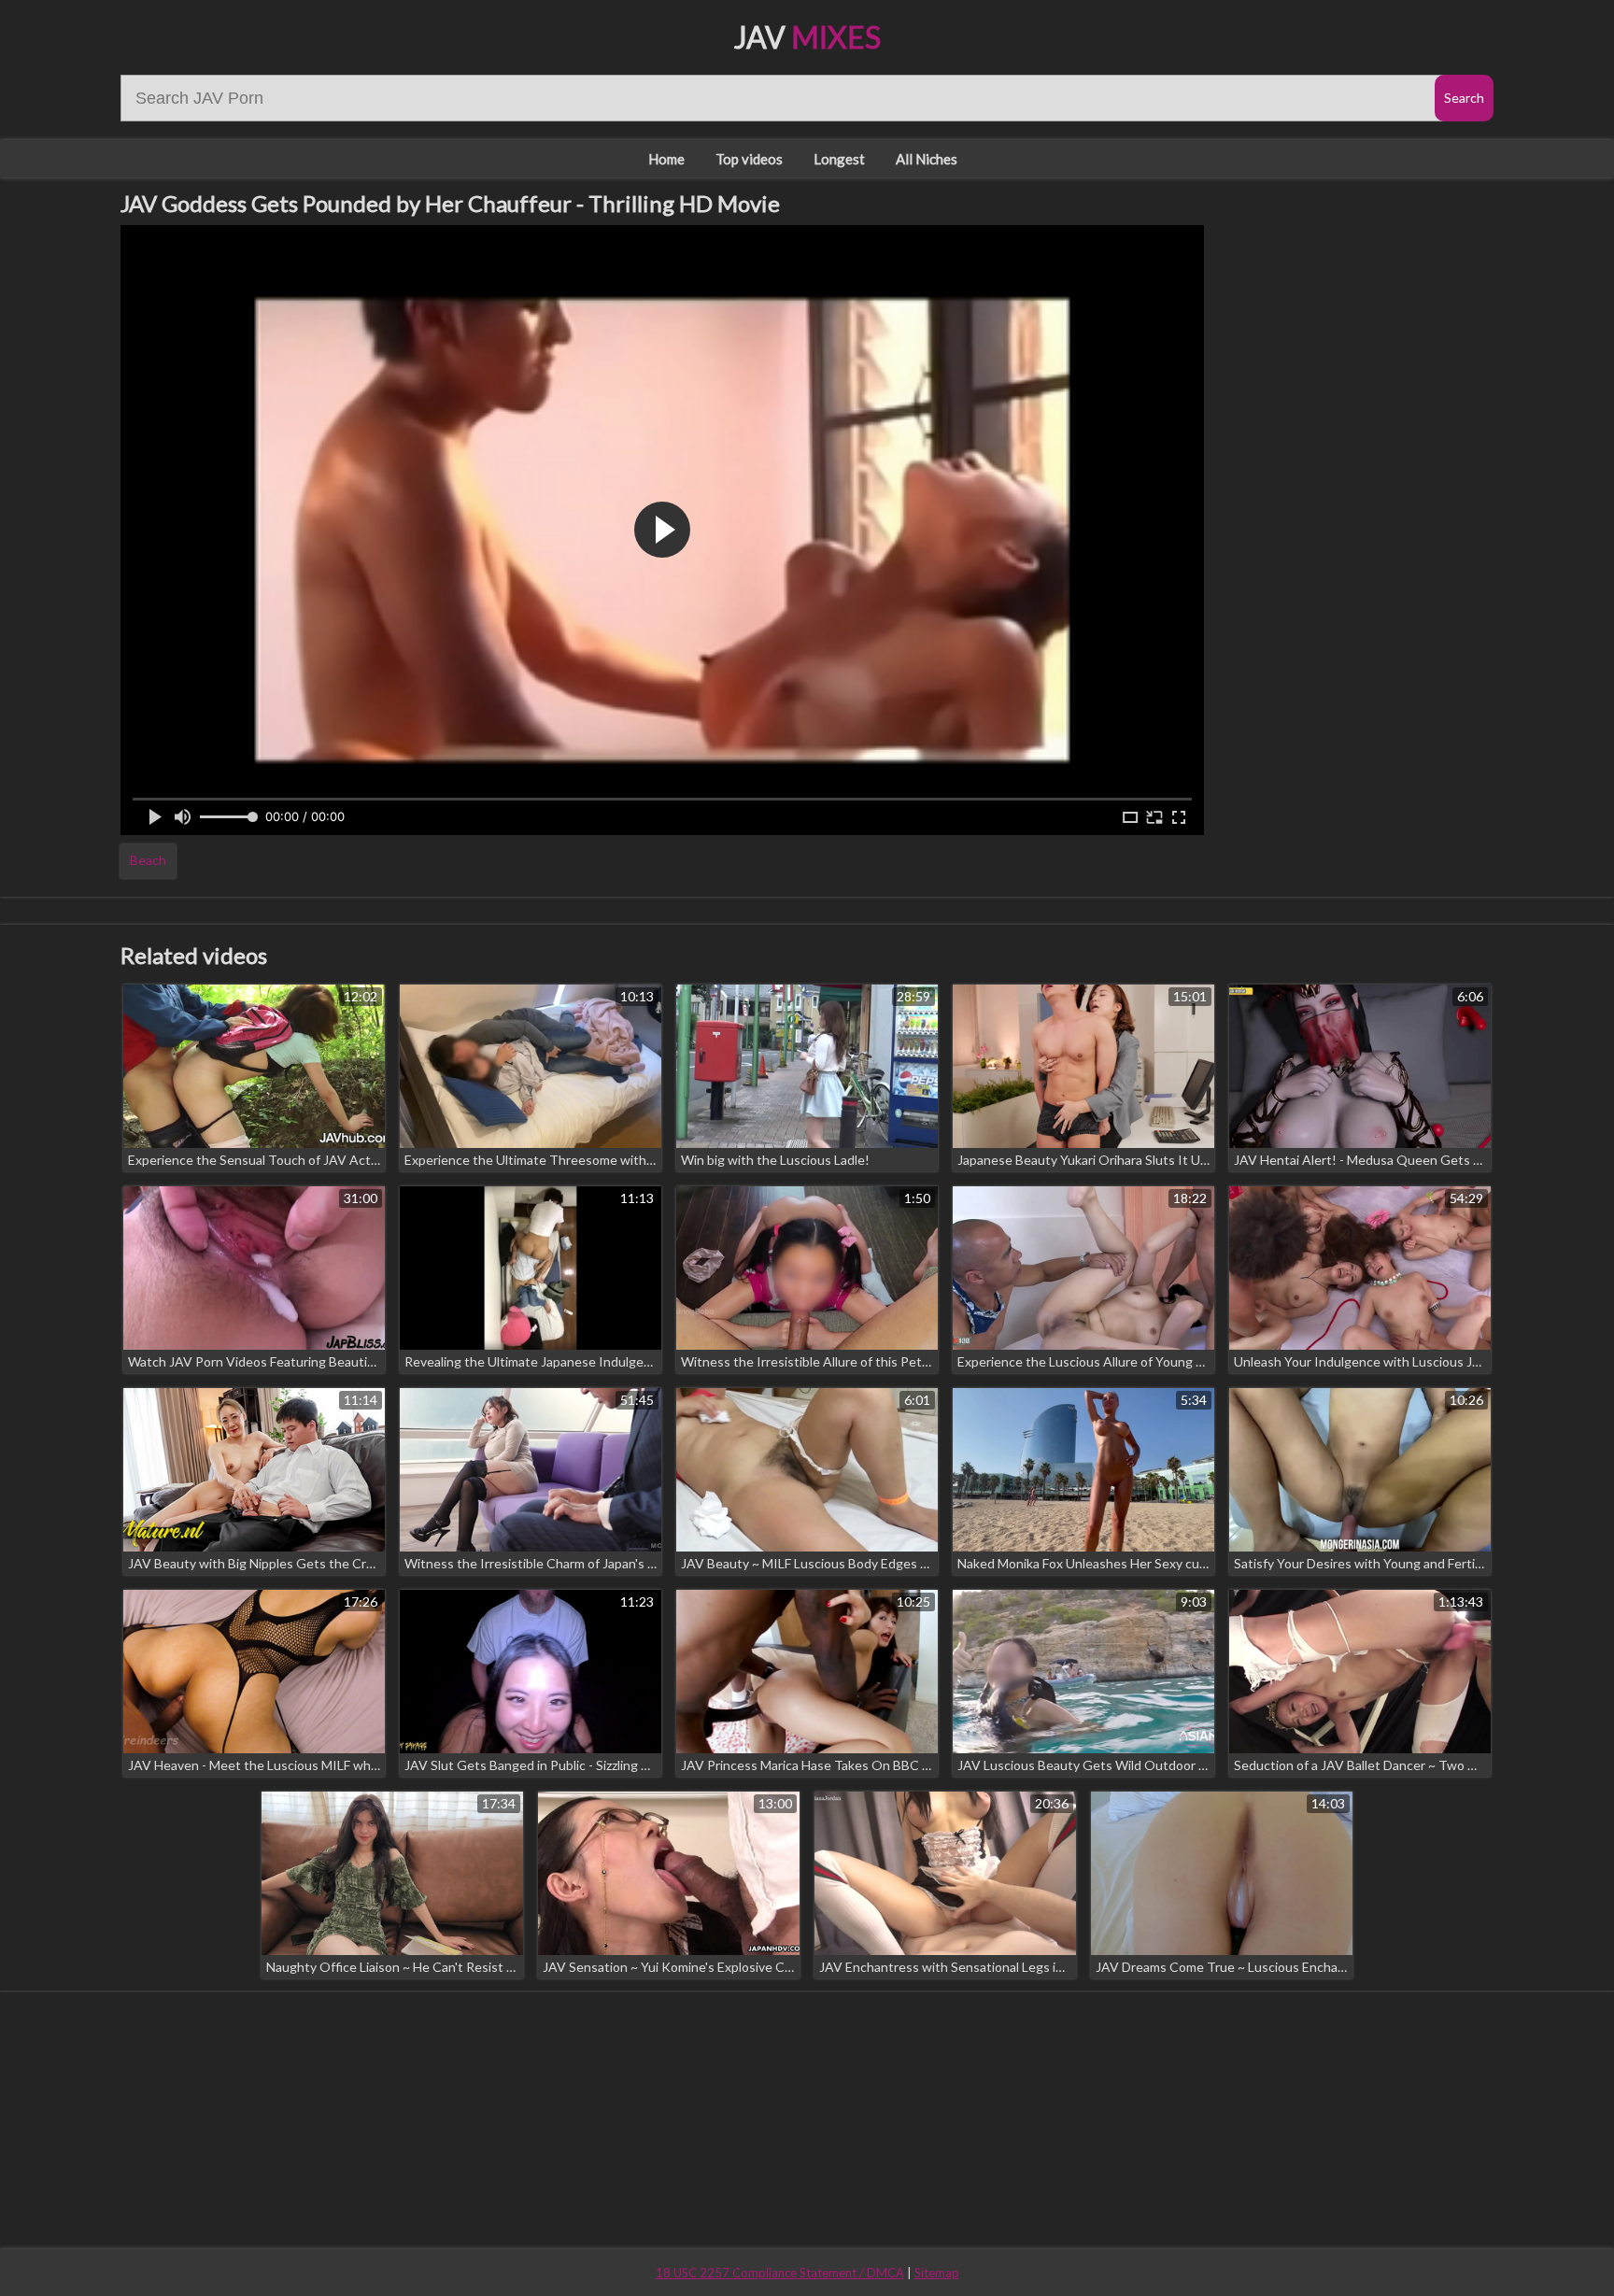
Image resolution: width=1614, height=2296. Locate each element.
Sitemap (937, 2273)
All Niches (927, 159)
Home (666, 159)
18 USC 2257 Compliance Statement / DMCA (780, 2273)
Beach (148, 860)
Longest (839, 159)
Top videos (749, 159)
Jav (807, 37)
